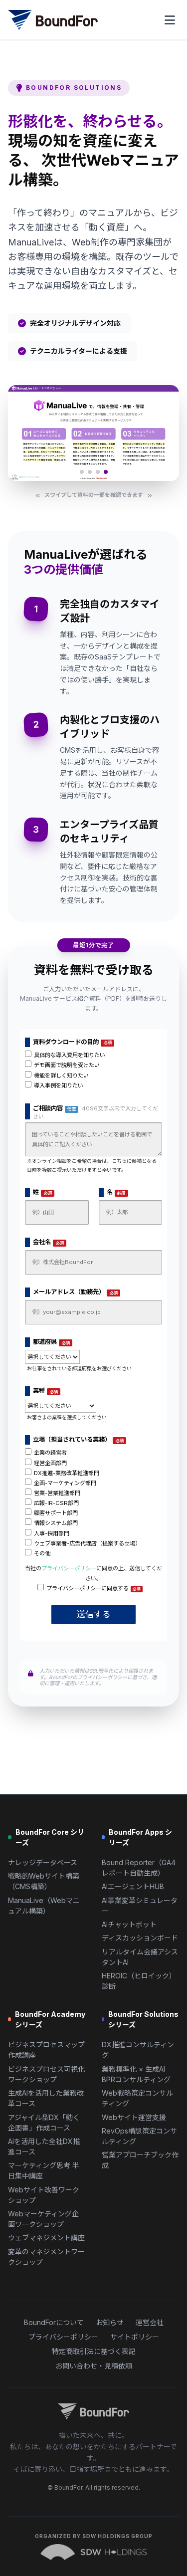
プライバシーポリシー (69, 1568)
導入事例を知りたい (59, 1085)
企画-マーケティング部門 (65, 1483)
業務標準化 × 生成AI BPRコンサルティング (136, 2074)
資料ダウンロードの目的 (73, 1042)
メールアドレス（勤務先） (76, 1292)
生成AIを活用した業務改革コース (46, 2098)
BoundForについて (54, 2322)
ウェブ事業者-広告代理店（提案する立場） (87, 1543)
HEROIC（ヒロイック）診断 (139, 1981)
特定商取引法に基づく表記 (94, 2351)
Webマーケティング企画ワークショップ (43, 2219)
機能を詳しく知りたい (61, 1075)
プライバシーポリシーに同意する (93, 1588)
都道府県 (52, 1342)
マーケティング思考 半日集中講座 (44, 2170)
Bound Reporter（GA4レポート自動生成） (139, 1868)
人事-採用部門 (52, 1533)
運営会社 (150, 2322)
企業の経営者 (50, 1453)
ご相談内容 (95, 1112)
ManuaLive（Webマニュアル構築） (44, 1906)
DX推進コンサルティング (138, 2050)
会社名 (49, 1242)
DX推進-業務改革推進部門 (67, 1473)
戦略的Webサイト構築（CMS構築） (44, 1881)
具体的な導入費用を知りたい (70, 1055)
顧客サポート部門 (56, 1513)
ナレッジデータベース (43, 1862)
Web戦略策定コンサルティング (137, 2098)
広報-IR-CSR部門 (56, 1503)
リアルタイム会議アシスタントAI (140, 1957)
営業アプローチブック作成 (140, 2160)
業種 (46, 1391)
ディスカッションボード (140, 1938)
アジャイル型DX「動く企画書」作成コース (44, 2123)
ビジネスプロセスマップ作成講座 (46, 2050)
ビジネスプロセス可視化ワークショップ (46, 2074)
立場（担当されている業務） (79, 1440)
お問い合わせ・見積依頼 (94, 2366)
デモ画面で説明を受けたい (67, 1065)
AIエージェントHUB (133, 1886)
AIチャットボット (129, 1924)
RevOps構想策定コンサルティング (139, 2136)
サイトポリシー (135, 2337)
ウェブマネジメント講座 (46, 2238)
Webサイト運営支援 (134, 2117)
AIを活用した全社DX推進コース (44, 2147)
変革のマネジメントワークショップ (46, 2257)
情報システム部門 (56, 1523)
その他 (42, 1553)
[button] (82, 472)
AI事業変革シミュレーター (140, 1906)
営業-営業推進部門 (57, 1493)
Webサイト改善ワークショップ (44, 2195)
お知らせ (110, 2322)
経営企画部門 (50, 1463)
